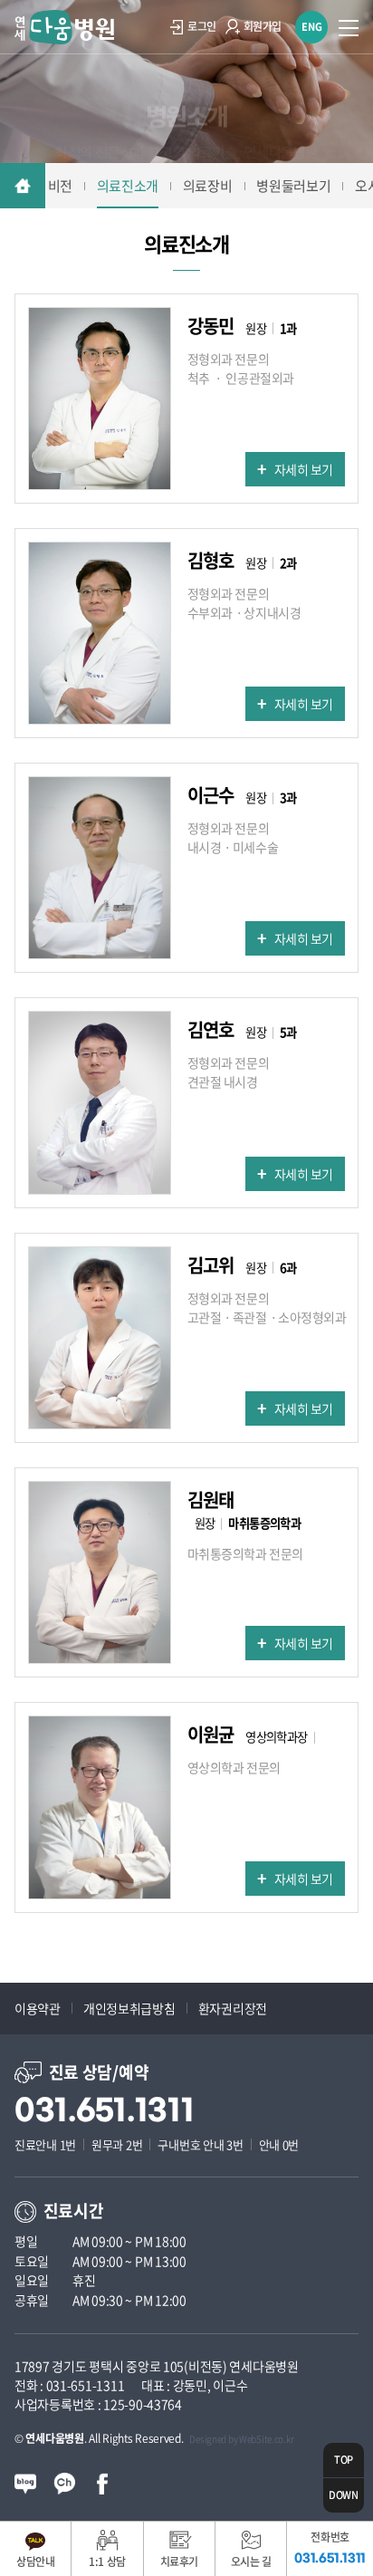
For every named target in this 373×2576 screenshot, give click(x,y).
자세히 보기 (304, 469)
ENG (312, 27)
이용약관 (38, 2008)
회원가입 (263, 26)
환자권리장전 (233, 2008)
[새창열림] (25, 2482)
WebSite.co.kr (266, 2439)
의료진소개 (128, 186)
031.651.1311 (105, 2111)
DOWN (344, 2495)
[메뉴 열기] (349, 27)
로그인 (202, 26)
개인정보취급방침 (129, 2008)
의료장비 (208, 186)
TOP (344, 2460)
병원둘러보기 (293, 186)
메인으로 (23, 186)
